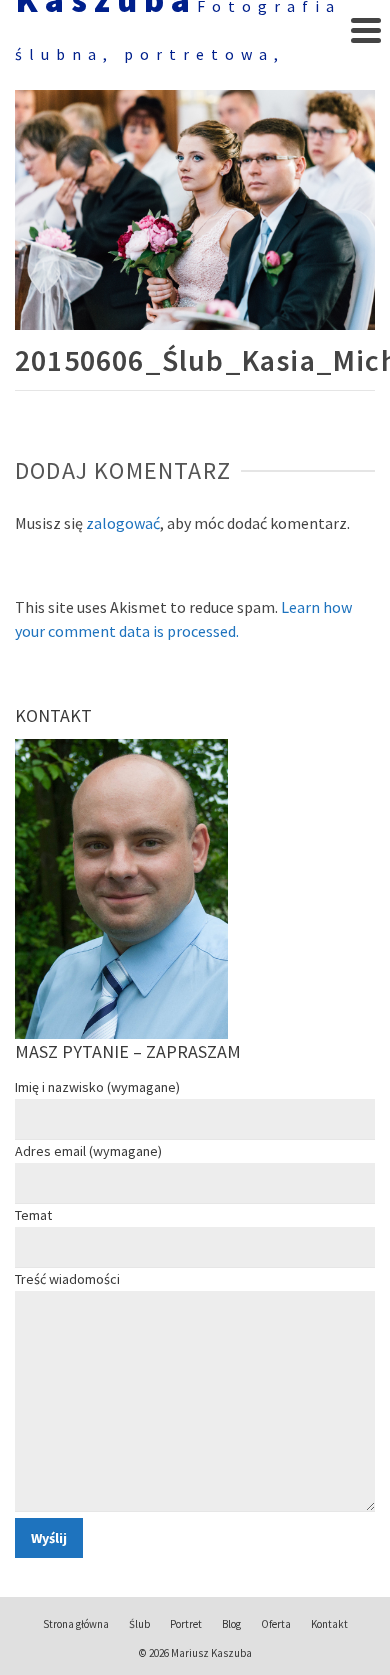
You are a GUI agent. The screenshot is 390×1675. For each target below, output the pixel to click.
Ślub (139, 1624)
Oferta (276, 1624)
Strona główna (76, 1624)
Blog (231, 1624)
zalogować (123, 523)
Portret (186, 1624)
